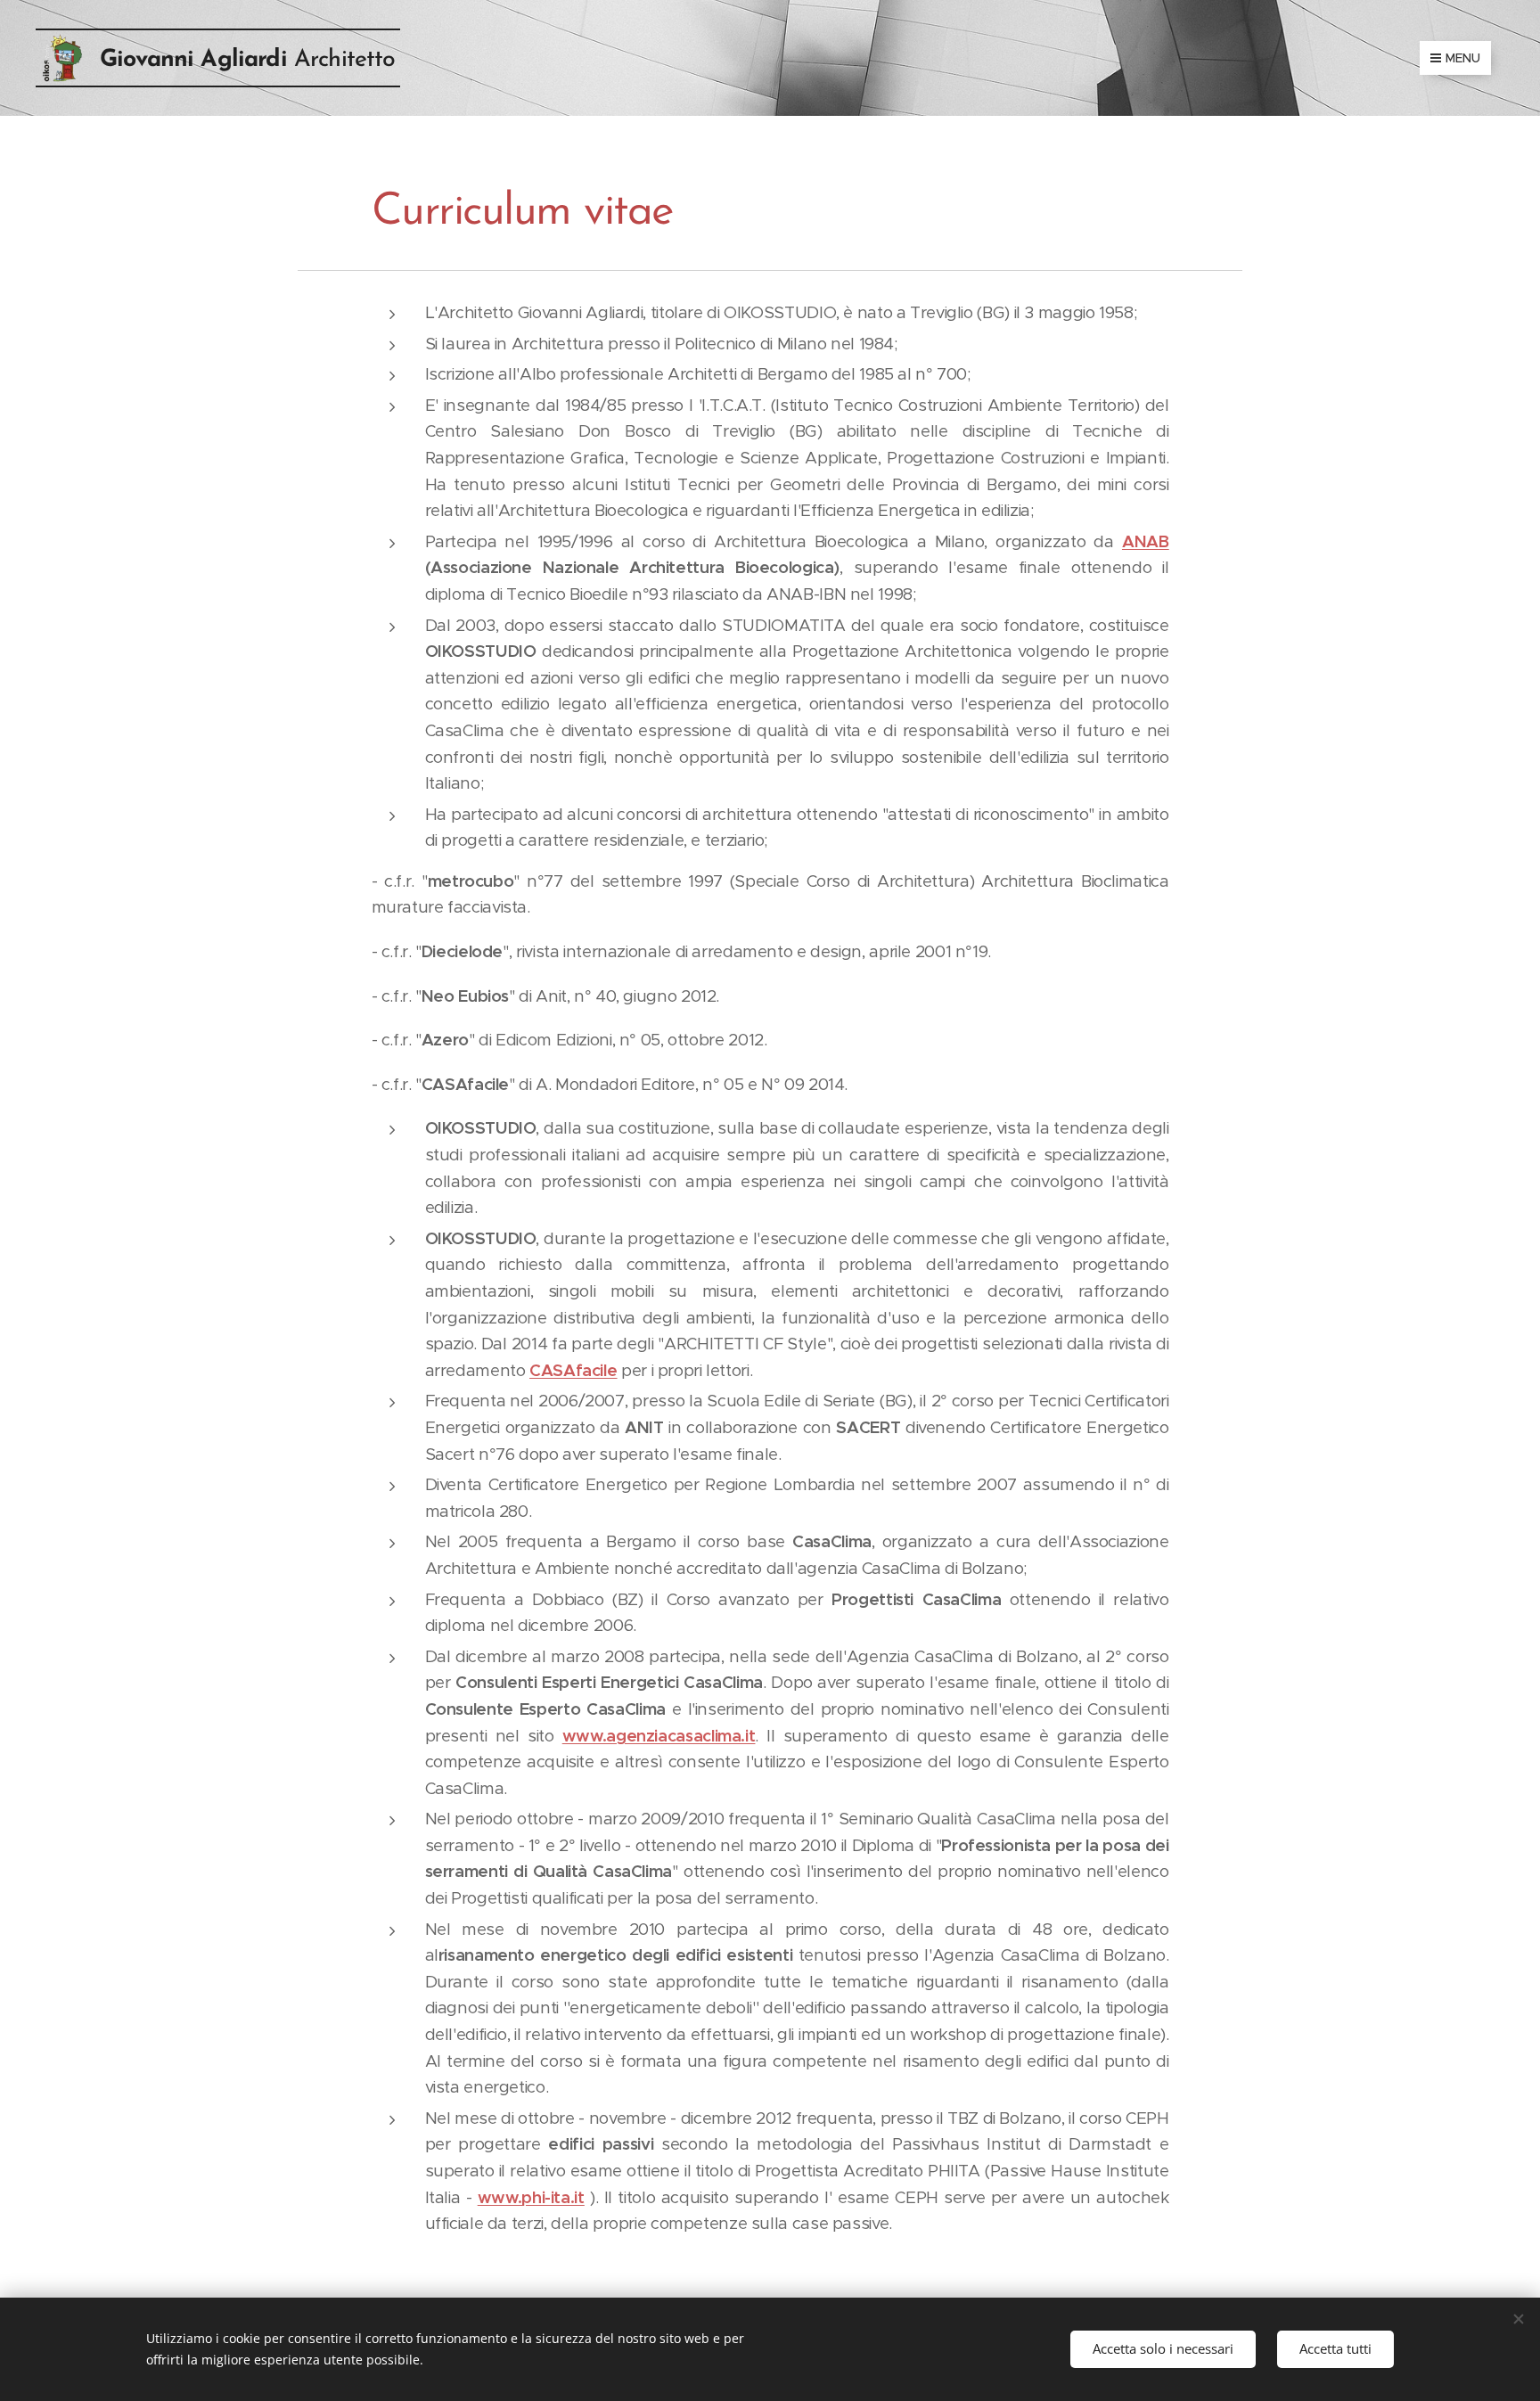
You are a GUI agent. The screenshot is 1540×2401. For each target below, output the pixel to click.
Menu (1463, 58)
